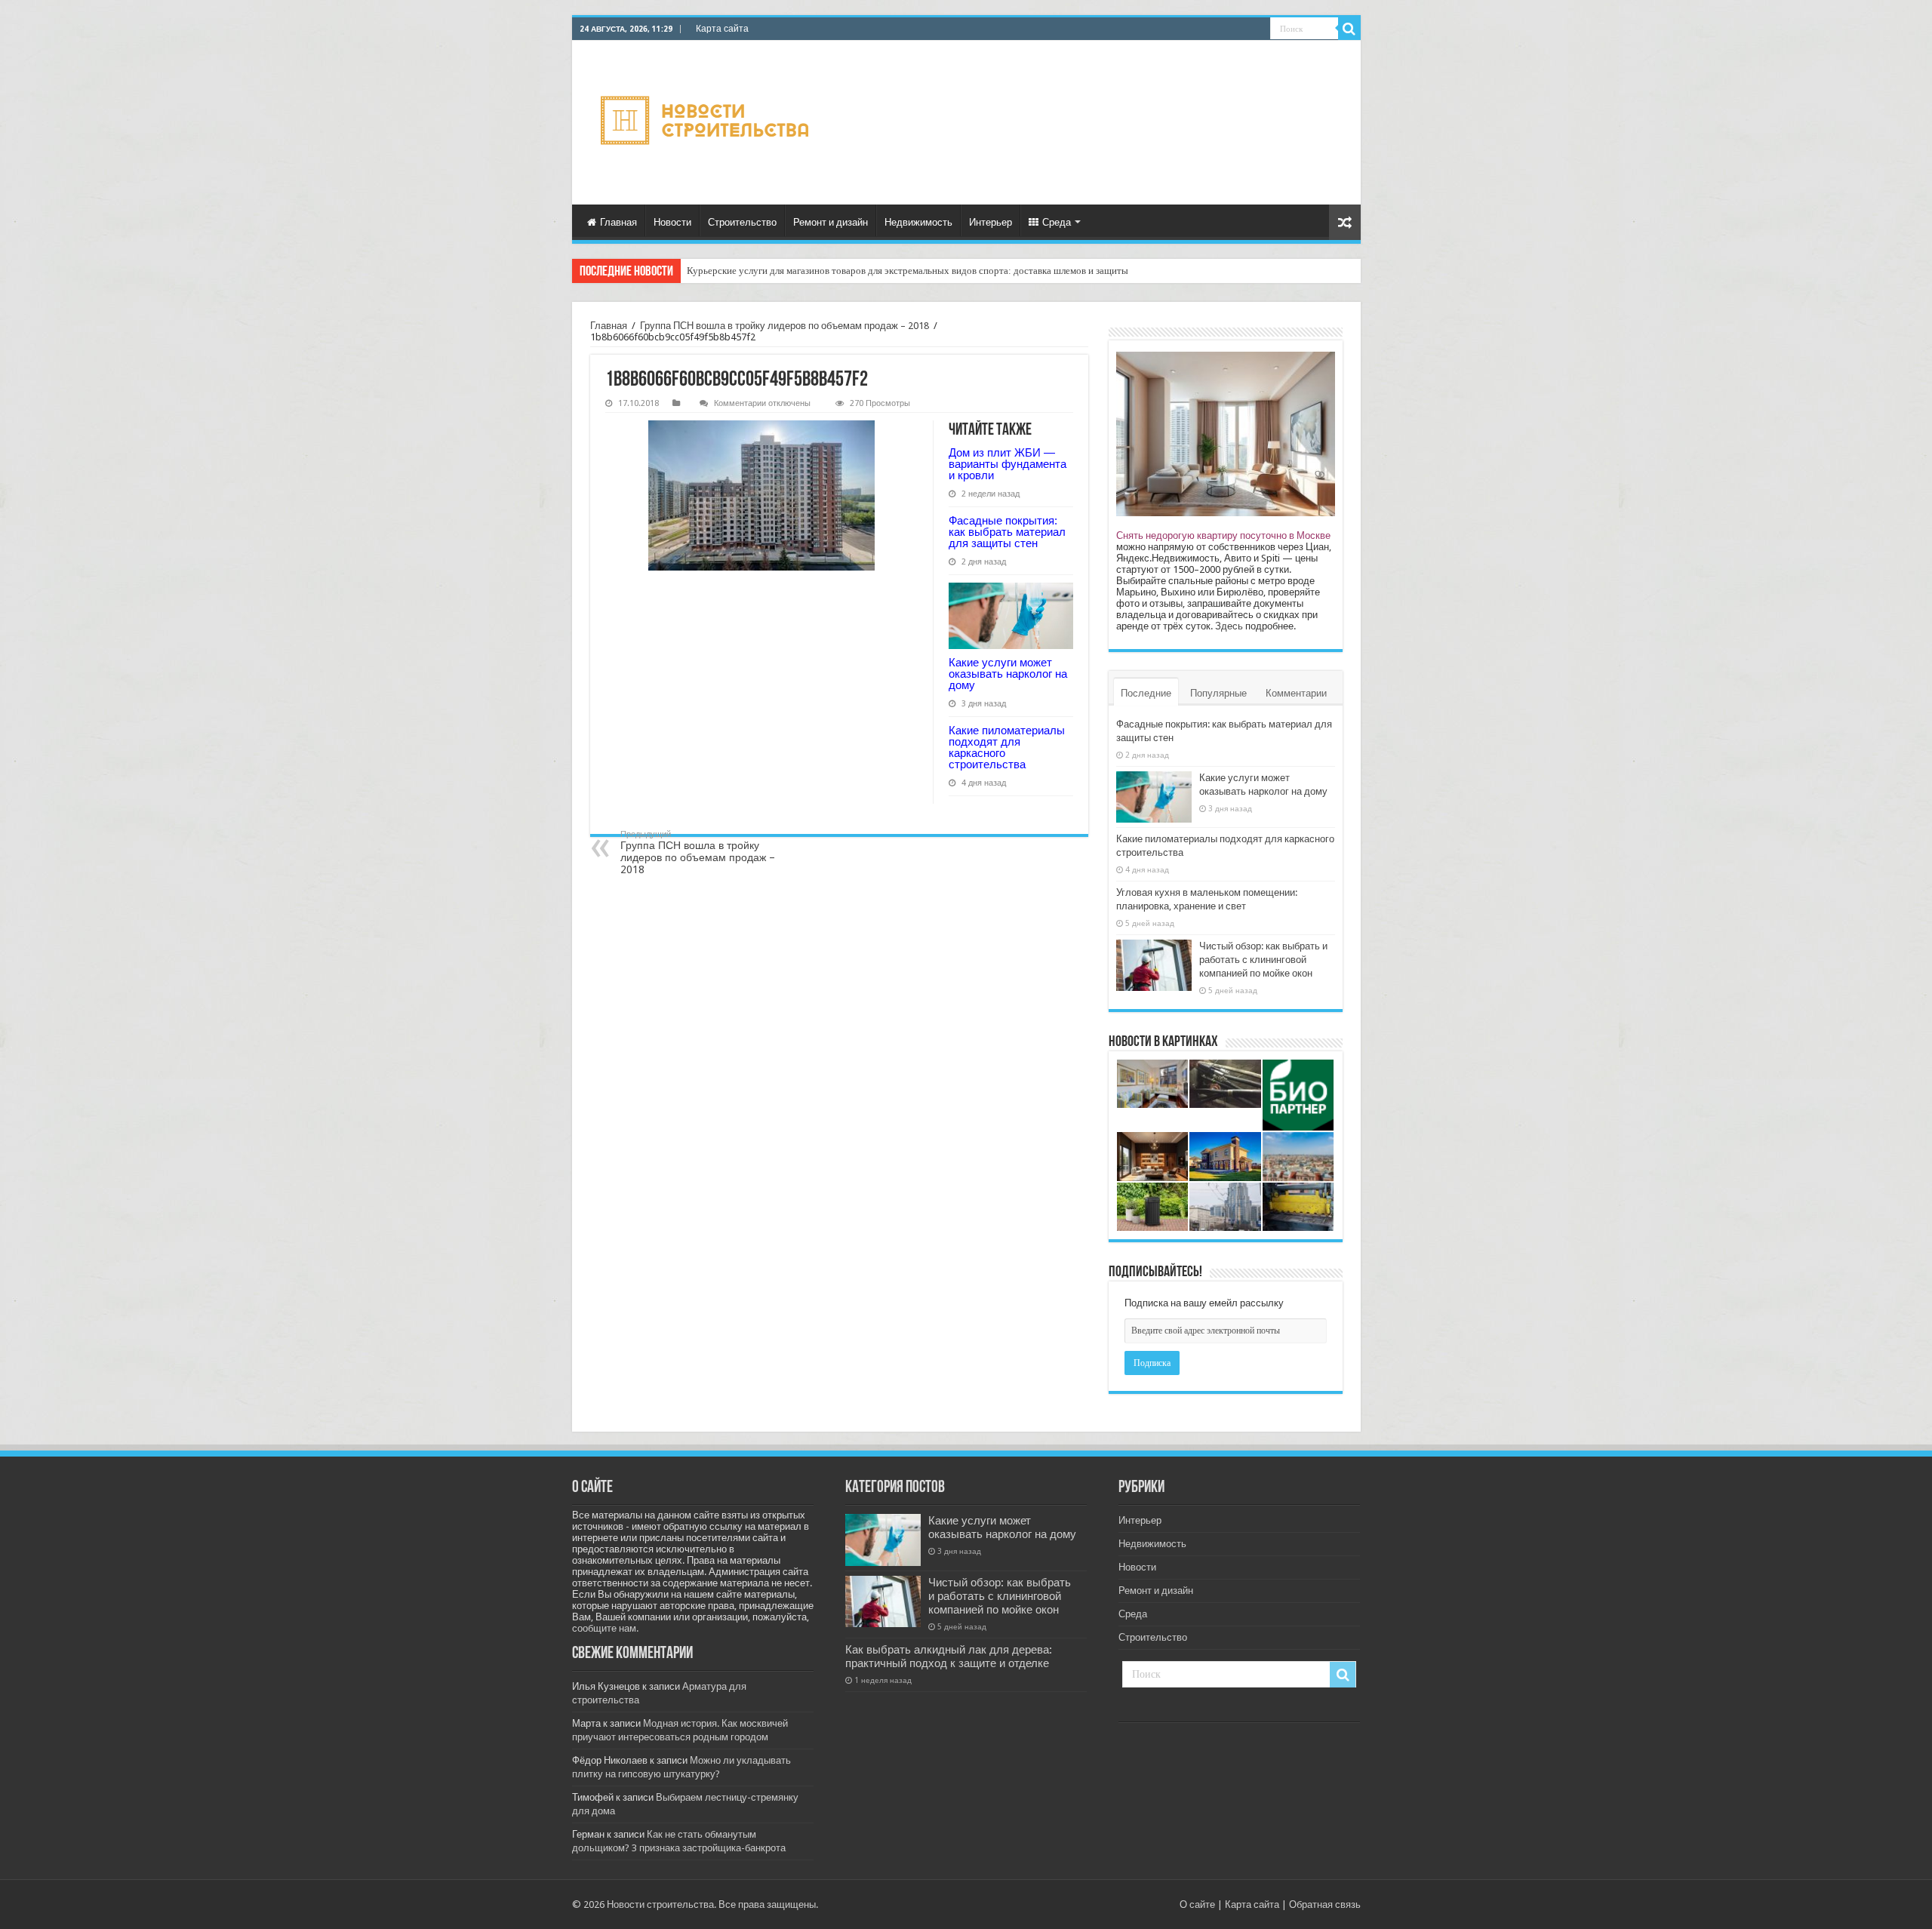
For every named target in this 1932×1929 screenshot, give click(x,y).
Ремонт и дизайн (831, 222)
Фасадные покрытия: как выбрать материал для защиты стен (1007, 532)
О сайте (1197, 1904)
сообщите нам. (605, 1628)
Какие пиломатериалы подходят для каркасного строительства (1007, 747)
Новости (672, 222)
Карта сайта (722, 29)
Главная (618, 222)
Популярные (1218, 693)
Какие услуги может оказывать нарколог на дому (1008, 674)
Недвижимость (918, 222)
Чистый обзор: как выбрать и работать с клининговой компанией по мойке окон (1263, 960)
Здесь (1229, 626)
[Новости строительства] (707, 123)
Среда (1057, 222)
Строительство (742, 222)
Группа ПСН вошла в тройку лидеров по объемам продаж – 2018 (784, 326)
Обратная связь (1325, 1904)
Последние (1146, 693)
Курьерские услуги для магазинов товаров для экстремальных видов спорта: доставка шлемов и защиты (908, 271)
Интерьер (991, 222)
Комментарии (1296, 693)
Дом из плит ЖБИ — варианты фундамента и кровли (1008, 464)
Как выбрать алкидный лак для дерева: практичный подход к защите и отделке (949, 1657)
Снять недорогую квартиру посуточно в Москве (1223, 535)
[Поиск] (1349, 29)
